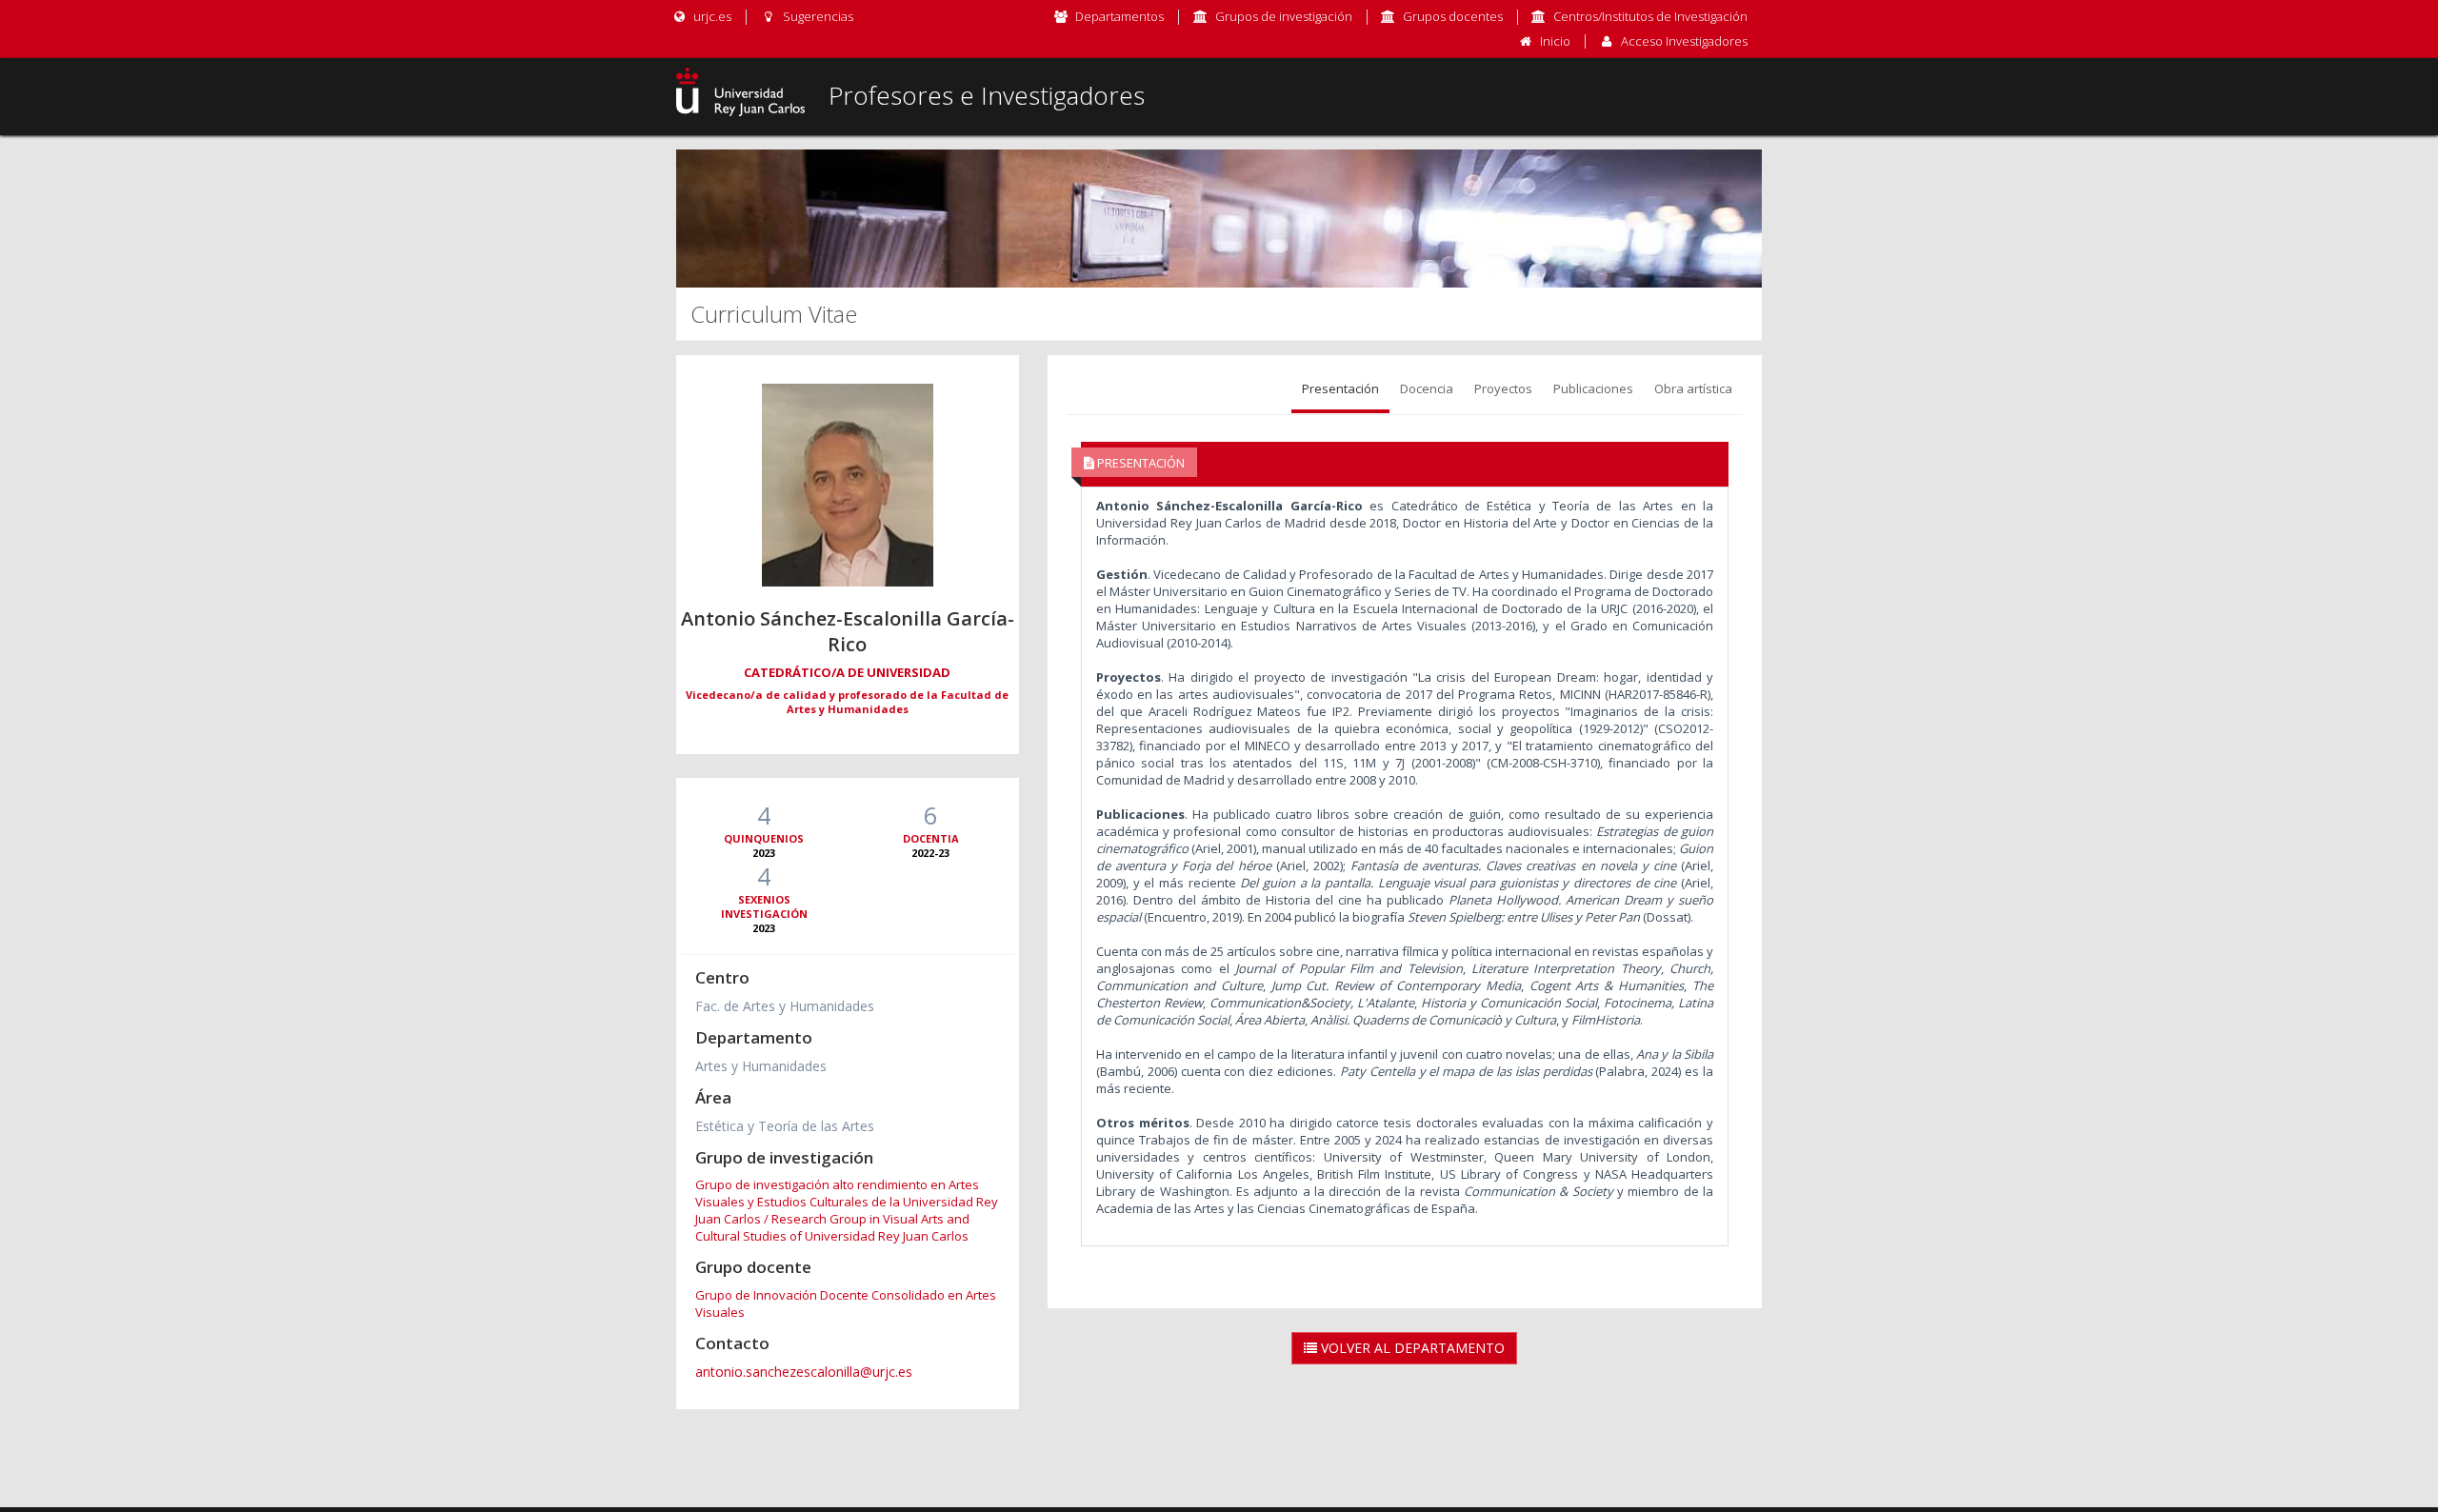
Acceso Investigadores (1684, 41)
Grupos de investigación (1284, 16)
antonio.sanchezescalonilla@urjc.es (804, 1372)
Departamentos (1119, 16)
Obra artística (1693, 388)
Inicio (1555, 41)
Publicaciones (1593, 388)
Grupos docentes (1453, 16)
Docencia (1427, 388)
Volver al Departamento (1411, 1348)
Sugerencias (816, 16)
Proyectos (1503, 388)
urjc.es (711, 16)
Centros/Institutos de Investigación (1650, 16)
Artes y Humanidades (761, 1066)
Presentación (1340, 388)
